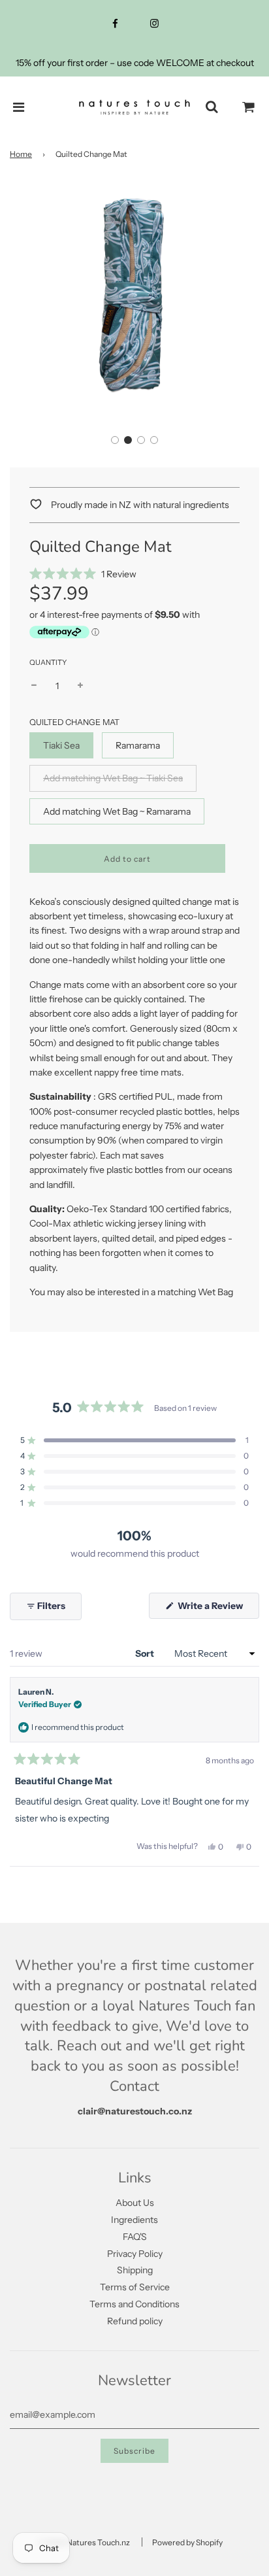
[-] (34, 686)
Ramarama (138, 745)
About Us (135, 2203)
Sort (146, 1653)
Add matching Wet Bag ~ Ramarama (117, 811)
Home (21, 154)
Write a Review (217, 1609)
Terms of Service (135, 2287)
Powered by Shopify (187, 2542)
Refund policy (135, 2321)
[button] (115, 440)
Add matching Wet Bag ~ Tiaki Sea (113, 778)
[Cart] (249, 107)
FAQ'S (135, 2237)
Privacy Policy (135, 2254)
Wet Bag (215, 1292)
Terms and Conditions (134, 2304)
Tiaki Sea (61, 745)
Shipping (135, 2270)
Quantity (48, 662)
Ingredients (134, 2220)
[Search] (212, 107)
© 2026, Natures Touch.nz (84, 2542)
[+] (80, 686)
